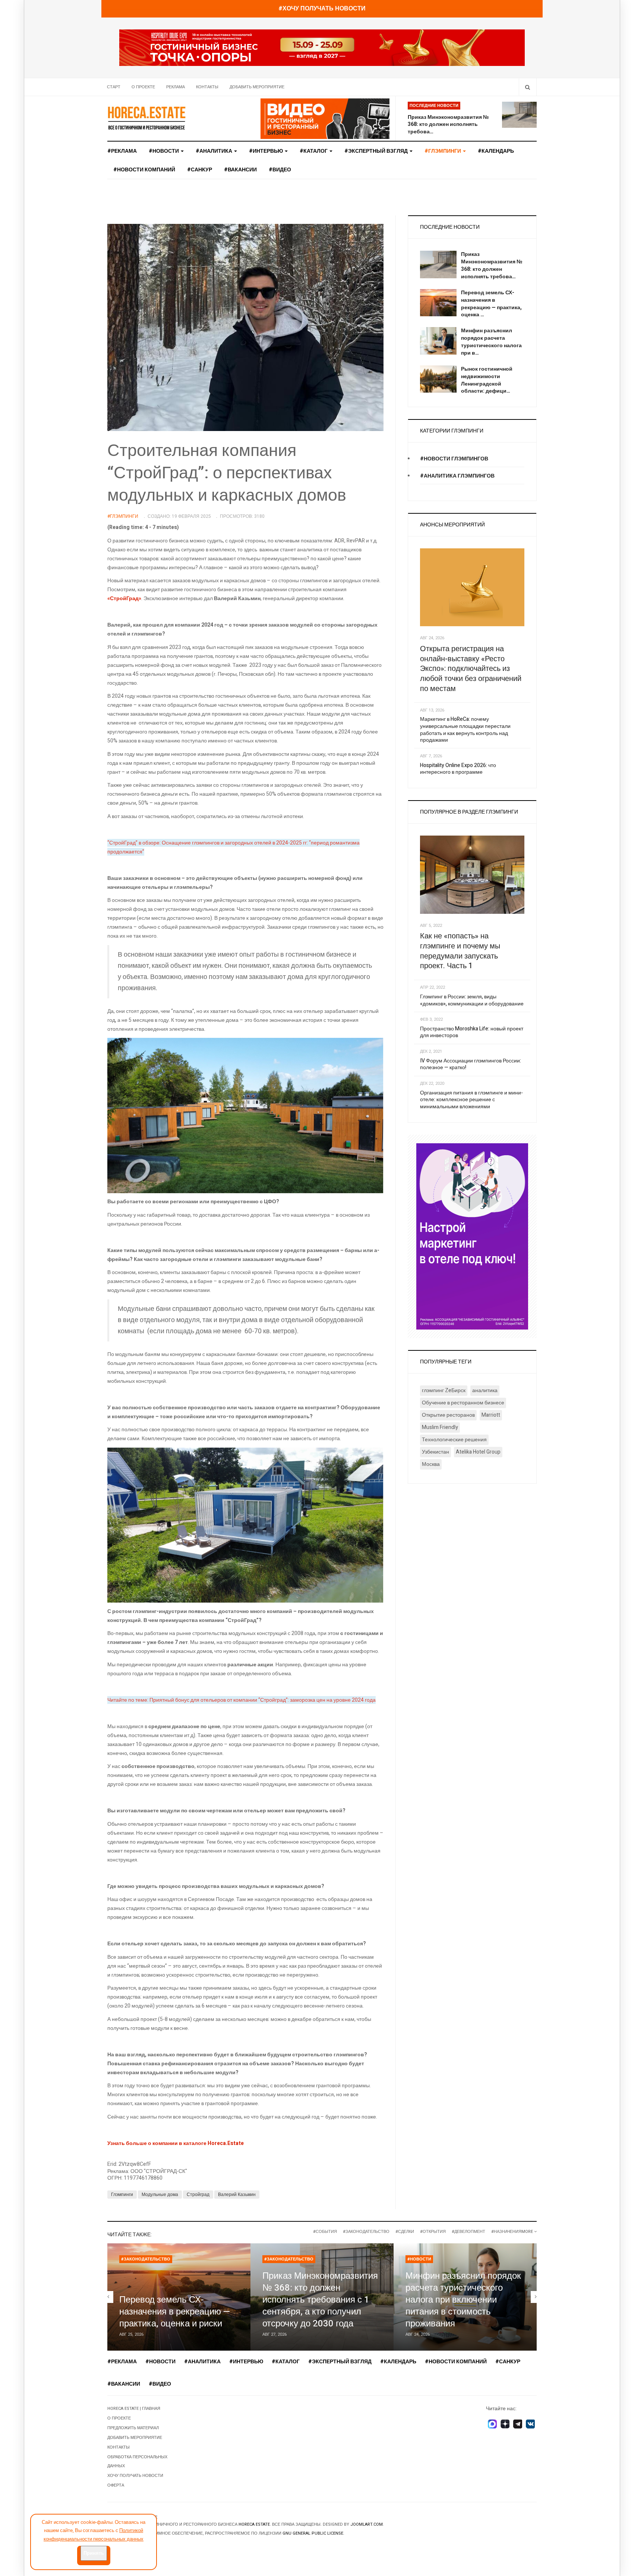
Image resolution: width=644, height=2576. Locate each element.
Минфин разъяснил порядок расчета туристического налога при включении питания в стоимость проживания (463, 2300)
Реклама (176, 87)
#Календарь (496, 151)
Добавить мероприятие (257, 87)
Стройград (198, 2195)
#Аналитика (214, 151)
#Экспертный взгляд (377, 151)
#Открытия (433, 2232)
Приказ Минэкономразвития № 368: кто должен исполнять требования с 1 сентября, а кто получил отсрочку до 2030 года (320, 2300)
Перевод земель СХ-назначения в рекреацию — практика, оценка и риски (175, 2312)
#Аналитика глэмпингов (457, 476)
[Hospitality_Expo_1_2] (322, 47)
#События (325, 2232)
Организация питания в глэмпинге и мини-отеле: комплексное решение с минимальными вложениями (471, 1100)
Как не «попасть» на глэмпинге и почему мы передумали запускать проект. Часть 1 (460, 951)
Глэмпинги (122, 2195)
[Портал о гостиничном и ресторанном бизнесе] (146, 118)
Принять (94, 2553)
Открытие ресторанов (448, 1415)
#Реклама (122, 151)
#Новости (164, 151)
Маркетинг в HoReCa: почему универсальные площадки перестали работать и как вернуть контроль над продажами (465, 730)
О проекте (143, 87)
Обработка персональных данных (137, 2461)
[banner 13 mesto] (472, 1236)
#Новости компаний (144, 170)
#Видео (280, 170)
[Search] (528, 87)
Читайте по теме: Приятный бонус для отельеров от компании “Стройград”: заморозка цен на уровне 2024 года (241, 1700)
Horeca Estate (254, 2524)
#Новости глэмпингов (454, 459)
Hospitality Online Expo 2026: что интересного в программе (458, 769)
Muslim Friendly (440, 1427)
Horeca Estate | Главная (134, 2409)
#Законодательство (366, 2232)
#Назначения (506, 2232)
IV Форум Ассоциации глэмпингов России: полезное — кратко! (471, 1064)
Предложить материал (133, 2428)
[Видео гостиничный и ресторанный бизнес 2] (325, 118)
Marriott (491, 1415)
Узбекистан (435, 1452)
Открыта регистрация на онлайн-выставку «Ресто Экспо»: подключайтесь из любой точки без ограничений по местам (471, 669)
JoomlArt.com (367, 2524)
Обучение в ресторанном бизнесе (463, 1403)
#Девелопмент (468, 2232)
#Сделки (405, 2232)
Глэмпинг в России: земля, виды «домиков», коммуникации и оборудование (472, 1000)
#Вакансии (240, 170)
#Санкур (200, 170)
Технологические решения (454, 1440)
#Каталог (314, 151)
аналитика (485, 1390)
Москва (431, 1464)
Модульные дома (160, 2195)
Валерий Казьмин (237, 2195)
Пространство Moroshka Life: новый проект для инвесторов (472, 1032)
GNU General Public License (313, 2533)
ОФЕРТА (116, 2485)
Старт (114, 87)
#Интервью (266, 151)
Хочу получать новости (135, 2476)
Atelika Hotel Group (478, 1452)
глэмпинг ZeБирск (444, 1390)
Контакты (207, 87)
